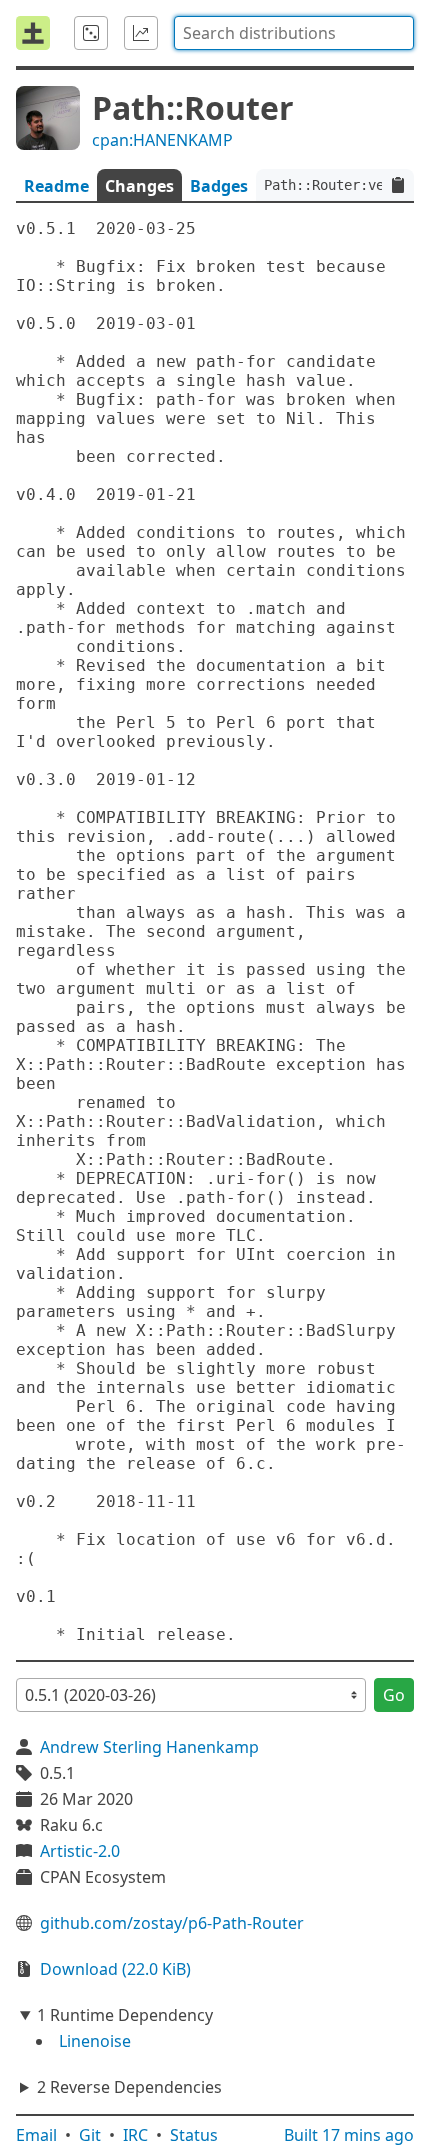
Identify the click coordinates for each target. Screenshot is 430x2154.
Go (394, 1695)
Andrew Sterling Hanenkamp (149, 1747)
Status (194, 2135)
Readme (56, 186)
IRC (135, 2135)
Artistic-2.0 (80, 1851)
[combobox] (294, 33)
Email (36, 2135)
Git (90, 2135)
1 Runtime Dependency (125, 2015)
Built (349, 2135)
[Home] (33, 33)
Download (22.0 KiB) (115, 1969)
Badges (219, 186)
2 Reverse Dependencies (129, 2087)
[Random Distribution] (91, 33)
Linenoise (95, 2041)
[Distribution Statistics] (141, 33)
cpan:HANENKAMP (162, 140)
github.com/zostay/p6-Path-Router (172, 1923)
